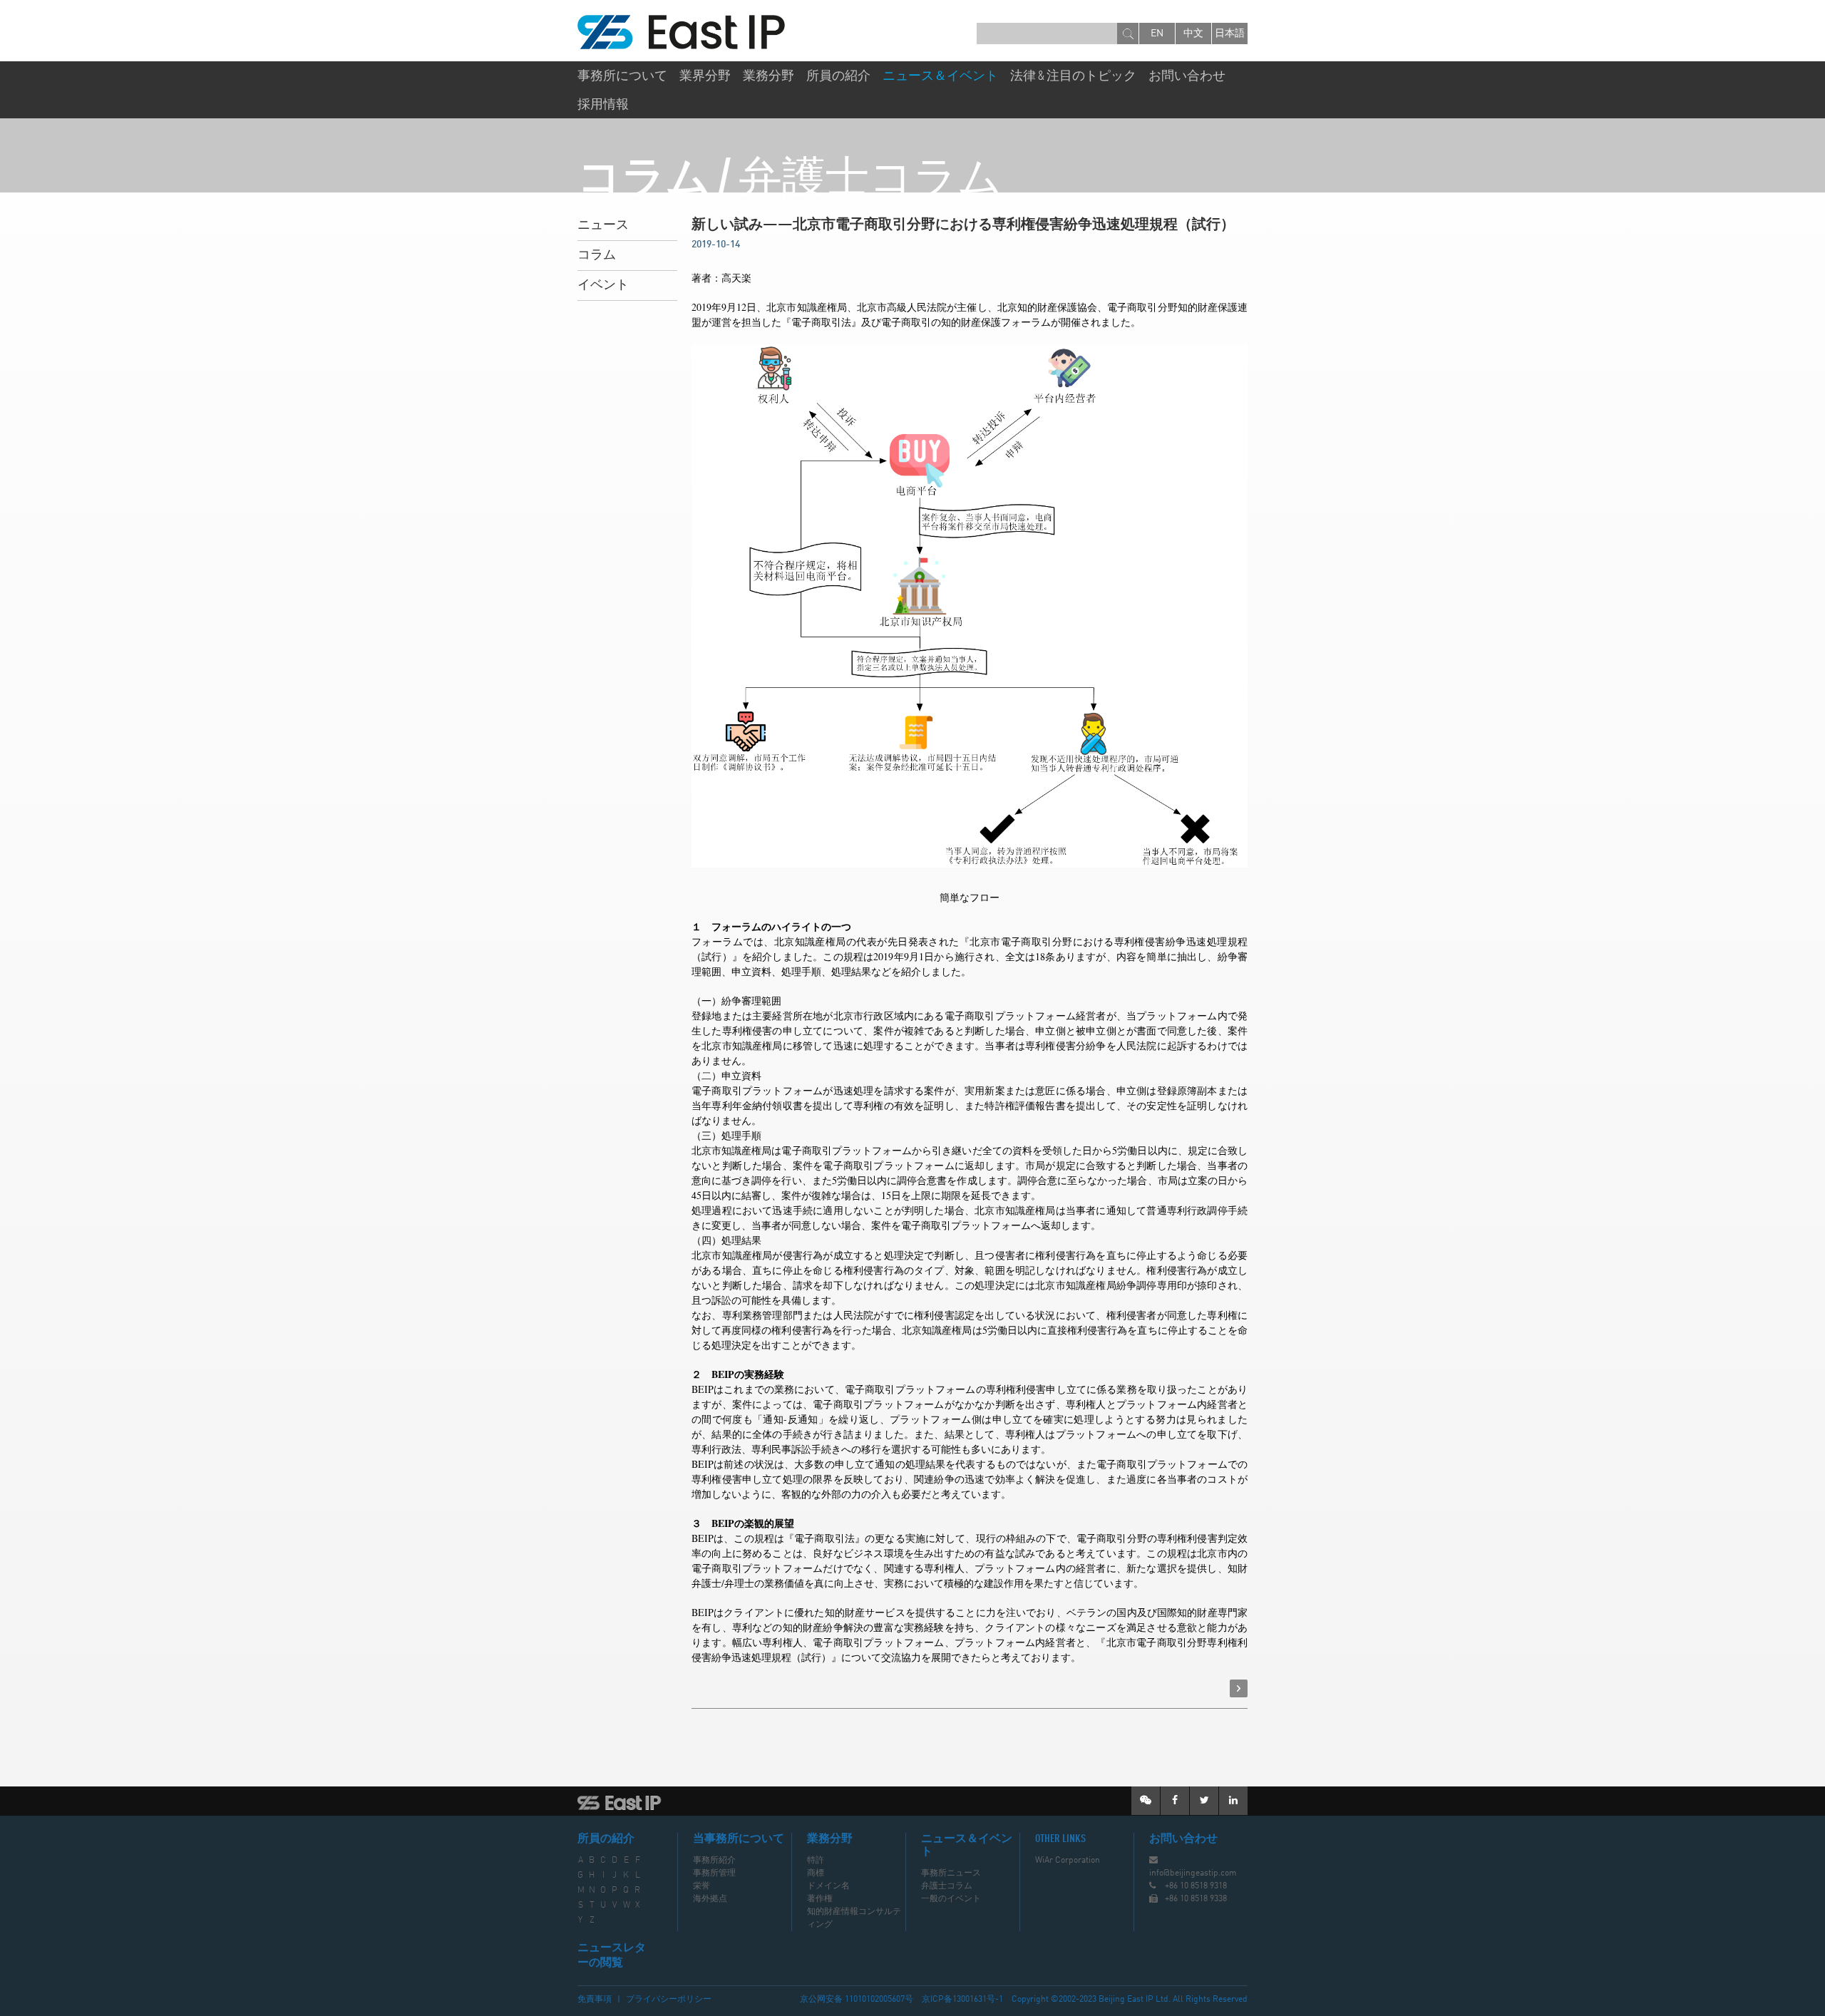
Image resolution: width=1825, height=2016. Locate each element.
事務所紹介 (714, 1861)
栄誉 (701, 1886)
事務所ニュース (951, 1873)
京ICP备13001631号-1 (962, 2000)
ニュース (603, 225)
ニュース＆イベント (940, 76)
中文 (1193, 34)
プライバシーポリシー (669, 2000)
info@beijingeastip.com (1193, 1873)
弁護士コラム (947, 1886)
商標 (816, 1873)
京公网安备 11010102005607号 (857, 2000)
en (1157, 34)
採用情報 (603, 105)
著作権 (820, 1899)
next (1239, 1688)
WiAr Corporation (1068, 1861)
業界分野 (705, 76)
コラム (597, 255)
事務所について (622, 76)
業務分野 (768, 76)
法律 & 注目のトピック (1073, 76)
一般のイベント (951, 1899)
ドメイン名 (828, 1886)
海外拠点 (710, 1899)
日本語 (1230, 34)
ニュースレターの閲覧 (612, 1956)
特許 (816, 1861)
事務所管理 (714, 1873)
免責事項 (595, 2000)
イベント (603, 285)
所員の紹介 (838, 76)
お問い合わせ (1187, 76)
